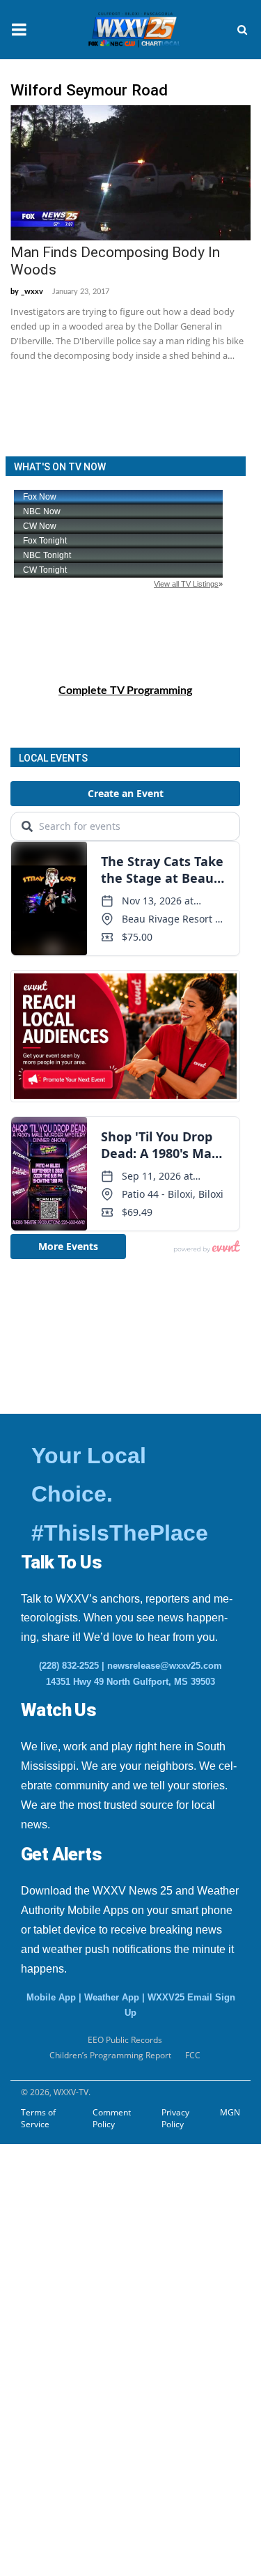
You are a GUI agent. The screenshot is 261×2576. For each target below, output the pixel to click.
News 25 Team (64, 2274)
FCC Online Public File (84, 2206)
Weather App (112, 1997)
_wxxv (32, 292)
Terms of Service (38, 2118)
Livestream (41, 2377)
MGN (230, 2112)
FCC (193, 2055)
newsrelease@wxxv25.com (165, 1666)
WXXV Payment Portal (85, 2308)
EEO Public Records (125, 2040)
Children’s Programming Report (110, 2055)
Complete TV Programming (125, 691)
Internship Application (96, 2172)
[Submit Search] (242, 30)
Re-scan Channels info (97, 2240)
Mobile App (51, 1997)
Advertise (38, 2343)
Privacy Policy (175, 2118)
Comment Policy (112, 2118)
